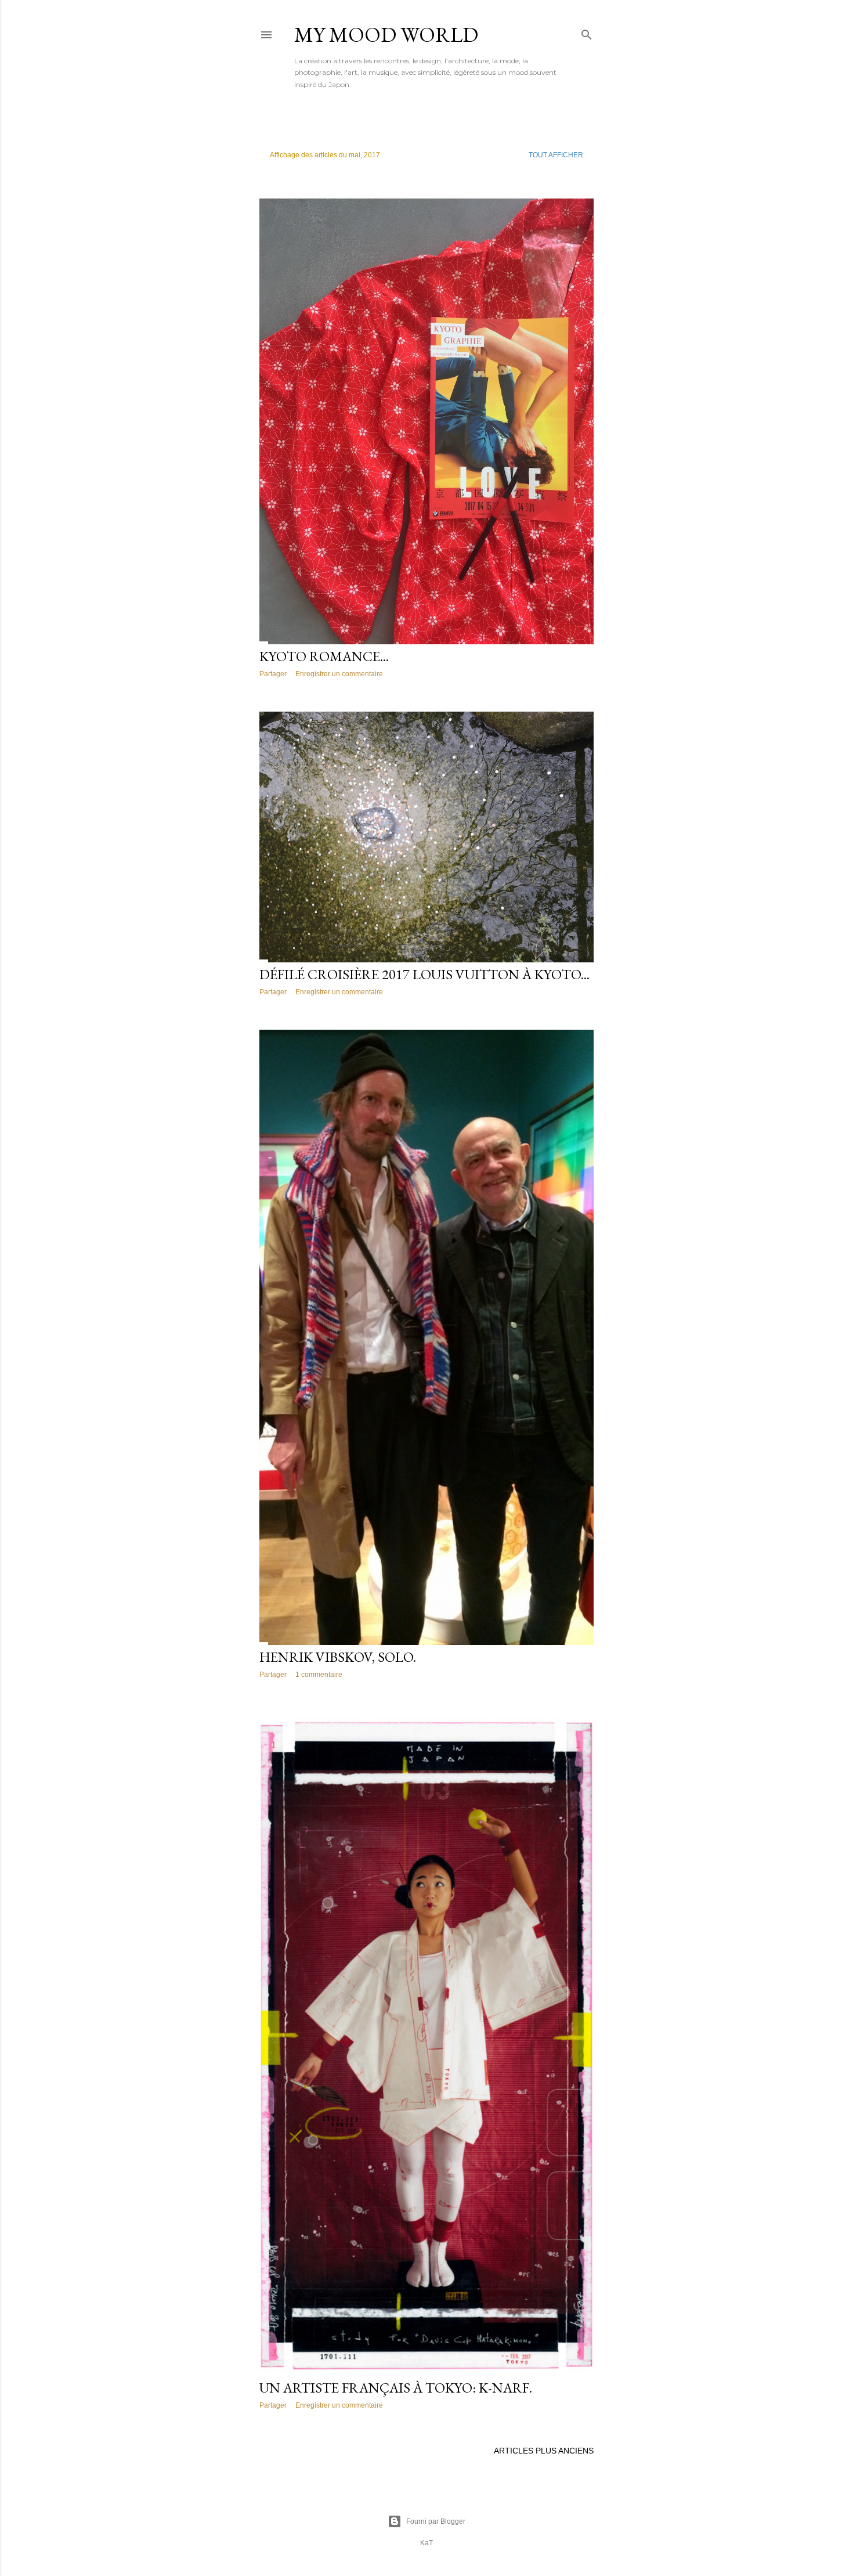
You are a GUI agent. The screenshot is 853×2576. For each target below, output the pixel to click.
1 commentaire (319, 1675)
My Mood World (386, 35)
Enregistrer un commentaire (339, 674)
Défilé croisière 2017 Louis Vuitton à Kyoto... (424, 974)
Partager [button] (273, 674)
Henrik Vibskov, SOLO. (338, 1657)
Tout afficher (556, 155)
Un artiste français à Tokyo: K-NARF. (396, 2388)
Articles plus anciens (544, 2451)
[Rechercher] (587, 32)
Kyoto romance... (324, 656)
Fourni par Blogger (436, 2521)
